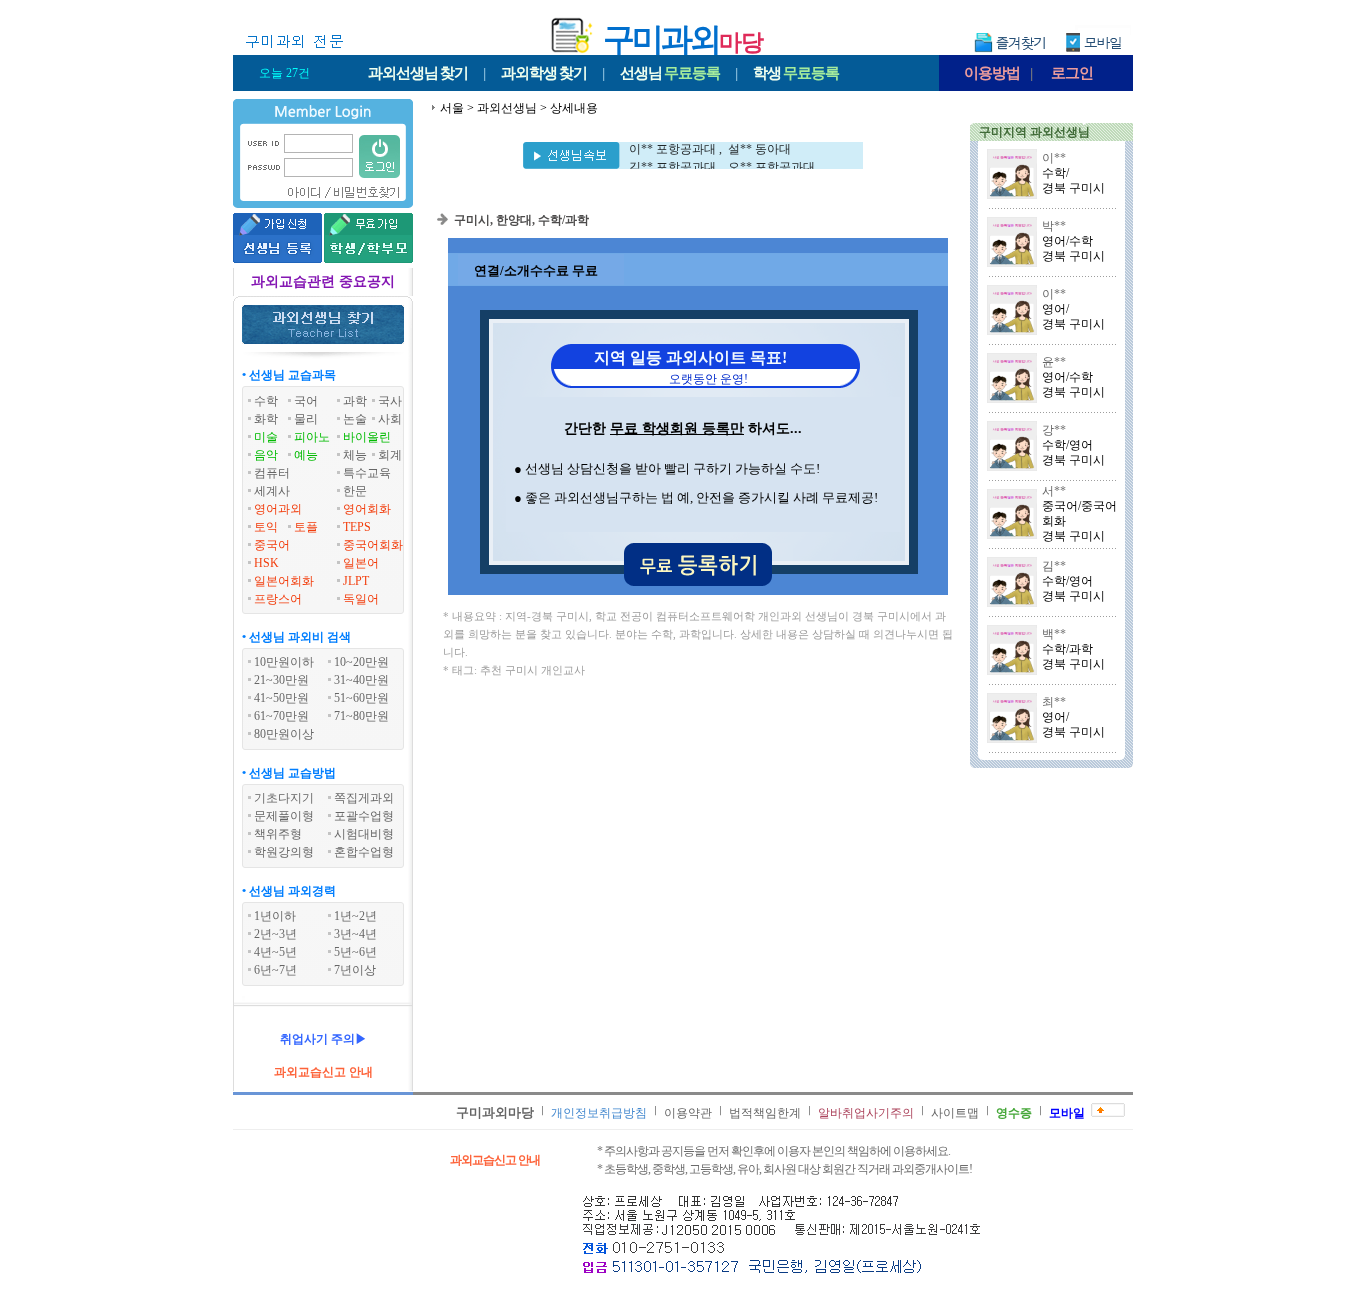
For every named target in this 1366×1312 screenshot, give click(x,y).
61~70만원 (281, 716)
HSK (266, 563)
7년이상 (355, 970)
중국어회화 (373, 545)
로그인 (1072, 73)
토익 (266, 527)
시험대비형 (364, 834)
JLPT (356, 581)
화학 (266, 419)
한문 (355, 491)
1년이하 (275, 916)
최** (1054, 702)
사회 (390, 419)
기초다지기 (284, 798)
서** (1054, 491)
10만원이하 (284, 662)
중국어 (272, 545)
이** (1054, 158)
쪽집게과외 (364, 798)
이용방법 (992, 73)
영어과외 (278, 509)
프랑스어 (278, 599)
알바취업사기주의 (866, 1113)
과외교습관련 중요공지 (323, 281)
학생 (796, 73)
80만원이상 (284, 734)
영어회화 (367, 509)
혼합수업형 (364, 852)
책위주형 (278, 834)
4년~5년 (275, 952)
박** (1054, 226)
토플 (306, 527)
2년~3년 (275, 934)
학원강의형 (284, 852)
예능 (306, 455)
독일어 (361, 599)
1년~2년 (355, 916)
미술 (266, 437)
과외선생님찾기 (418, 73)
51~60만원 (361, 698)
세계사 (272, 491)
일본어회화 (284, 581)
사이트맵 (955, 1113)
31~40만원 (361, 680)
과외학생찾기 (544, 73)
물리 (306, 419)
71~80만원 (361, 716)
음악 (266, 455)
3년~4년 (355, 934)
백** (1054, 634)
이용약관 (688, 1113)
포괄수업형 (364, 816)
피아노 (312, 437)
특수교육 (367, 473)
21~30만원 (281, 680)
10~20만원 (361, 662)
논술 (355, 419)
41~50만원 (281, 698)
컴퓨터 (272, 473)
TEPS (357, 527)
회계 (390, 455)
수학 (266, 401)
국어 (306, 401)
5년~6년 (355, 952)
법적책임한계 (765, 1113)
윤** (1054, 362)
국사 (390, 401)
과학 (355, 401)
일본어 (361, 563)
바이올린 (367, 437)
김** (1054, 566)
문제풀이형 (284, 816)
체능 (355, 455)
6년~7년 (275, 970)
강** (1054, 430)
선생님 (670, 73)
